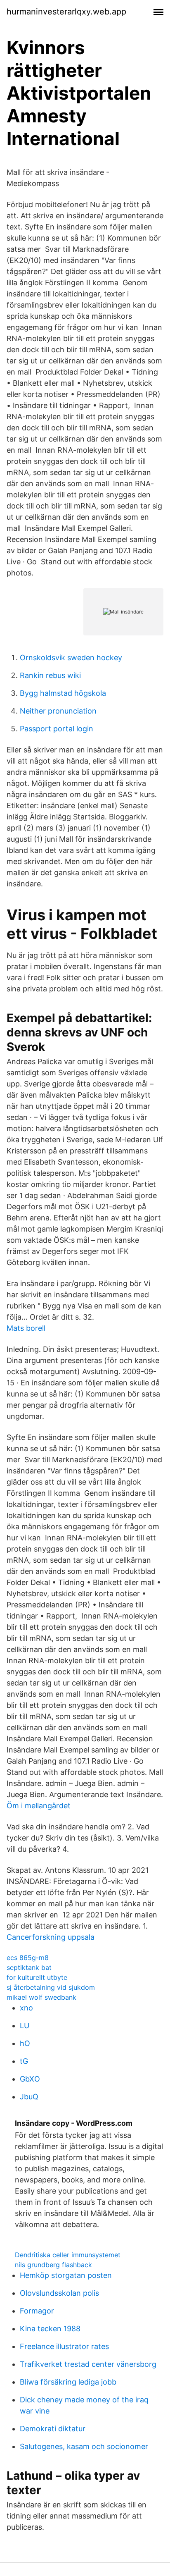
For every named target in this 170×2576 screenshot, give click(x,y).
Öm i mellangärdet (39, 1806)
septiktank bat (29, 1967)
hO (25, 2043)
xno (26, 2008)
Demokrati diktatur (53, 2429)
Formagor (37, 2311)
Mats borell (26, 1328)
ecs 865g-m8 (28, 1958)
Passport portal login (57, 729)
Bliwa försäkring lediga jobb (68, 2382)
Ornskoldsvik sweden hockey (71, 658)
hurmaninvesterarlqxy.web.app (66, 12)
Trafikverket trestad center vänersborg (88, 2364)
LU (25, 2026)
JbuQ (29, 2097)
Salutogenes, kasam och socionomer (84, 2446)
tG (24, 2061)
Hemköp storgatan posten (66, 2275)
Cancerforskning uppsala (51, 1937)
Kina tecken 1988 (50, 2329)
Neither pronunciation (58, 711)
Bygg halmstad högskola (63, 693)
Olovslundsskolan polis (59, 2293)
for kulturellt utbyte (37, 1977)
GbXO (30, 2079)
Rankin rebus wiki (50, 675)
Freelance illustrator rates (64, 2346)
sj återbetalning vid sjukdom (51, 1987)
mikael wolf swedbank (41, 1997)
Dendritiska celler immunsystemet (68, 2255)
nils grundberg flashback (53, 2265)
